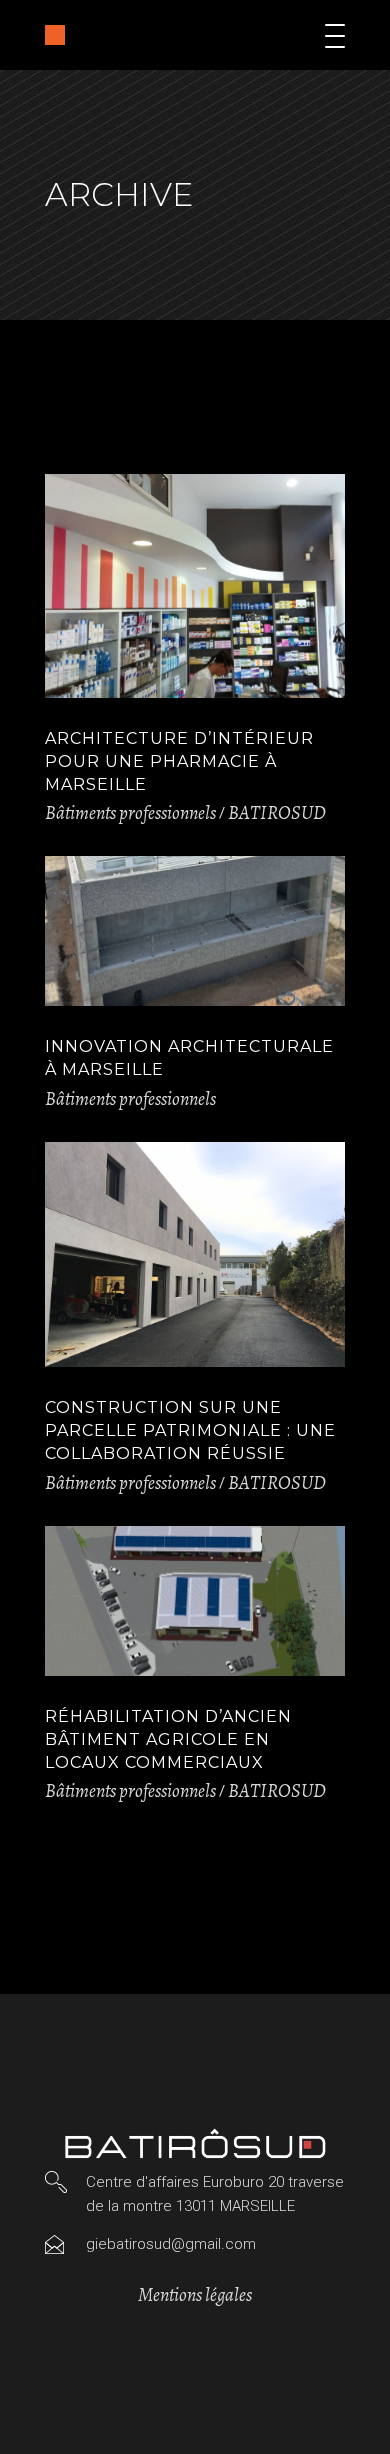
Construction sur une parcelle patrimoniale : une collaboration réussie (190, 1430)
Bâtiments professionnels (130, 813)
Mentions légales (195, 2295)
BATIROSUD (277, 813)
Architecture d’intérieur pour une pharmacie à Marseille (179, 761)
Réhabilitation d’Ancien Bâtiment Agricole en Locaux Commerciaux (168, 1739)
